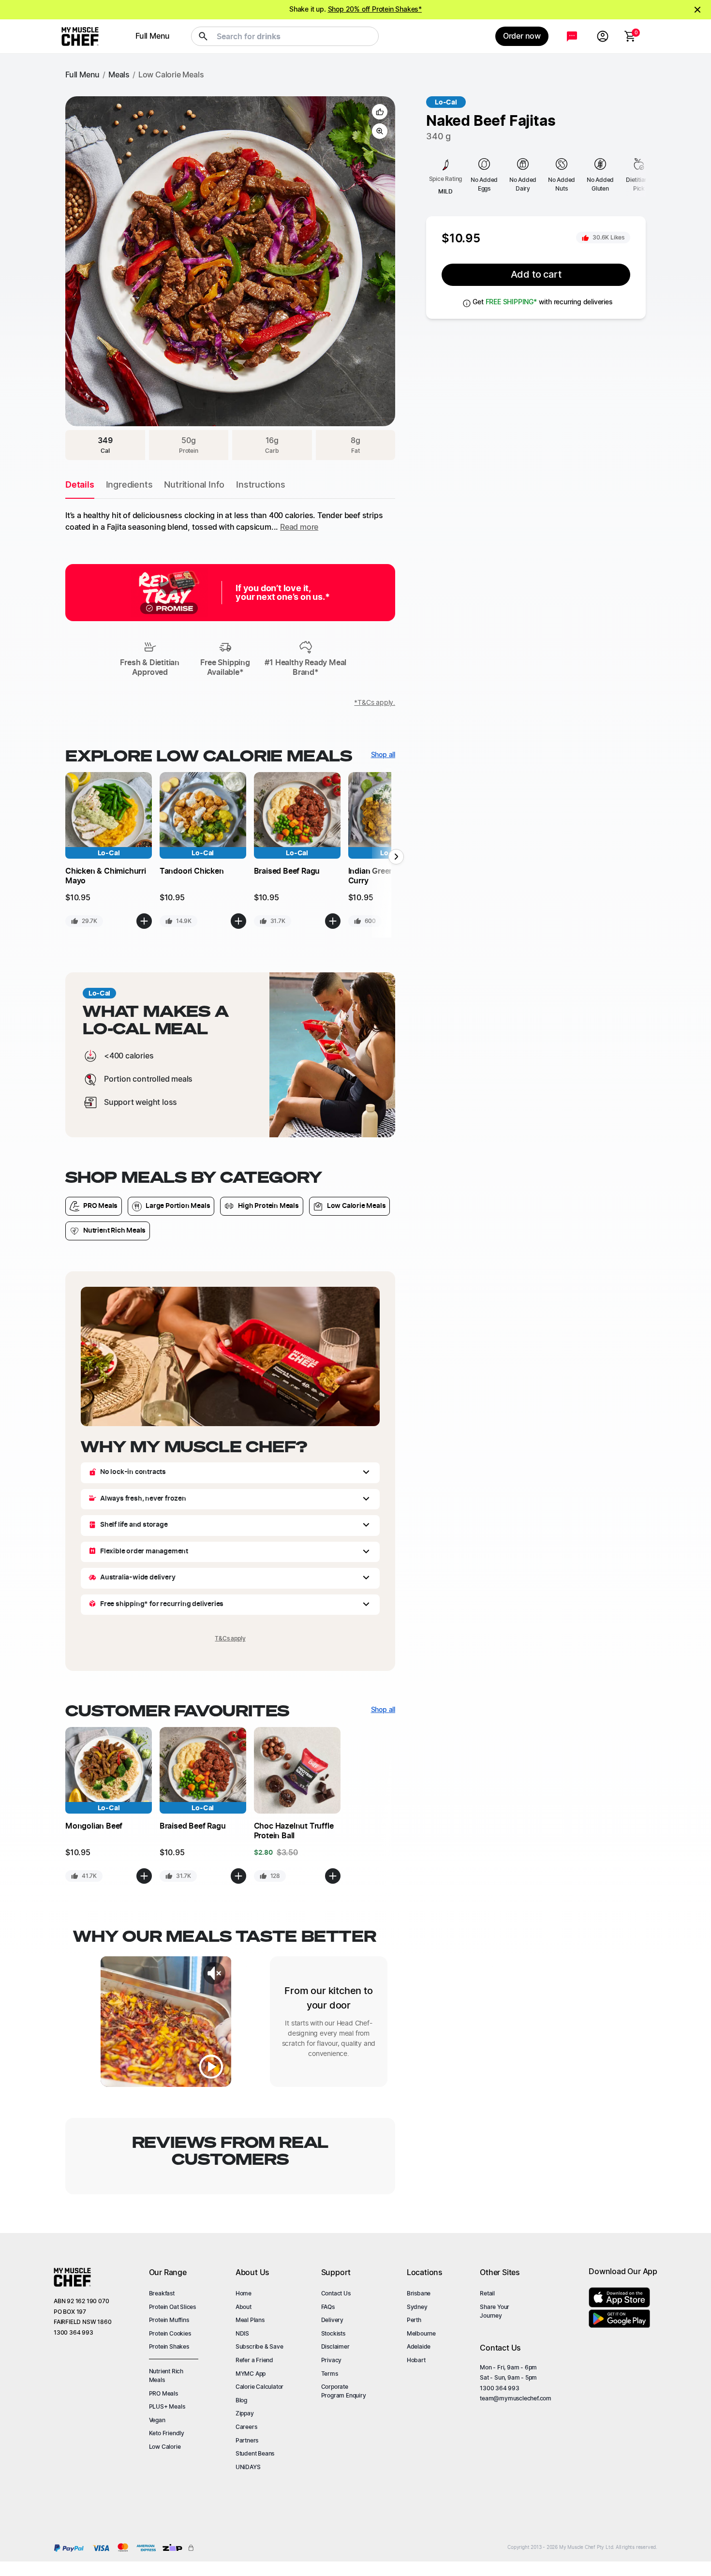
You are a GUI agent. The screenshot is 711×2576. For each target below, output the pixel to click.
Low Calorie (165, 2447)
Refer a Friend (254, 2360)
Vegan (157, 2420)
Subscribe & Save (259, 2347)
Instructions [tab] (261, 485)
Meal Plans (250, 2320)
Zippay (245, 2413)
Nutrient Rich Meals (166, 2376)
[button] (380, 112)
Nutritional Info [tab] (194, 485)
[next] (376, 246)
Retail (487, 2293)
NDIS (242, 2334)
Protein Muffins (169, 2320)
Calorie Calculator (259, 2387)
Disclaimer (335, 2347)
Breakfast (162, 2293)
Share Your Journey (495, 2311)
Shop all (383, 755)
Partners (247, 2441)
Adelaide (419, 2347)
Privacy (332, 2360)
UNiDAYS (248, 2467)
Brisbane (419, 2293)
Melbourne (421, 2334)
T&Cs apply (230, 1638)
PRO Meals (163, 2394)
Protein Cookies (170, 2334)
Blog (241, 2400)
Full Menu (82, 75)
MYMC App (251, 2374)
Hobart (416, 2360)
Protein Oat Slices (172, 2307)
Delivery (332, 2320)
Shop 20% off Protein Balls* (377, 10)
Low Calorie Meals (171, 75)
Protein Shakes (169, 2347)
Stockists (333, 2334)
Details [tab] (80, 485)
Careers (246, 2427)
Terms (330, 2374)
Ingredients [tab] (129, 485)
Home (244, 2293)
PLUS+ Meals (167, 2407)
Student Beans (255, 2454)
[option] (230, 261)
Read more (299, 527)
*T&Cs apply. (375, 703)
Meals (119, 75)
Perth (414, 2320)
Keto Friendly (167, 2433)
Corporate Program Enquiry (344, 2391)
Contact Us (336, 2293)
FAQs (328, 2307)
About (244, 2307)
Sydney (417, 2307)
